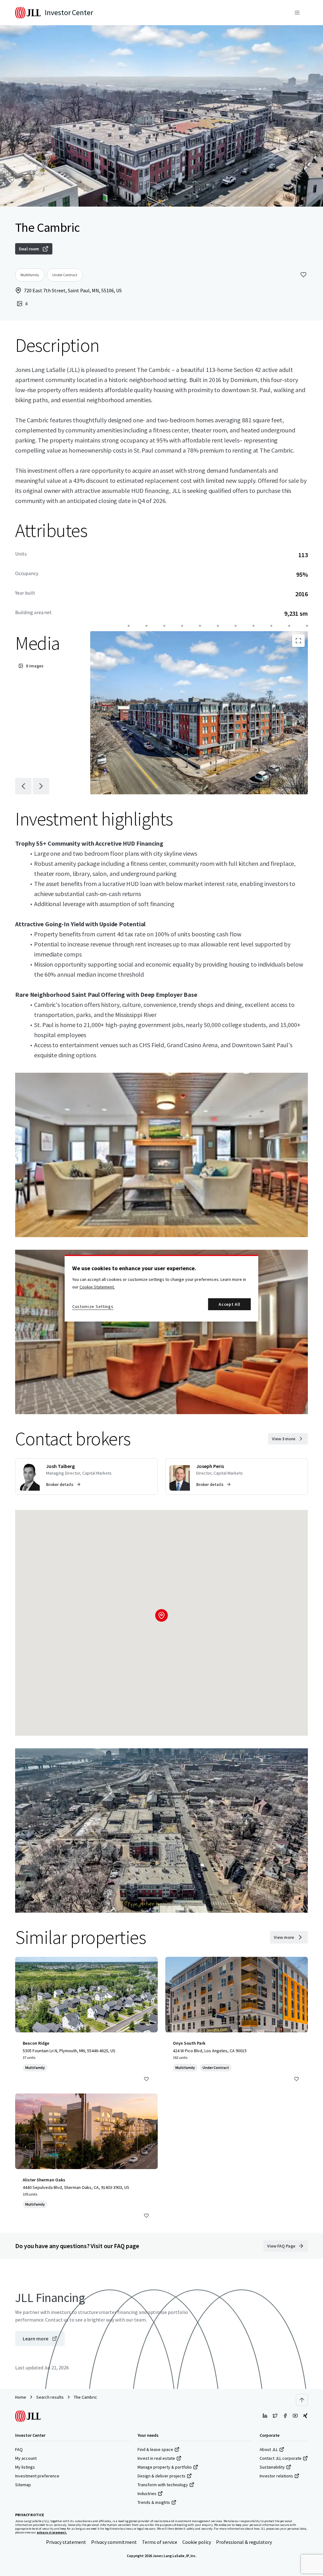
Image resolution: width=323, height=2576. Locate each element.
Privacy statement (66, 2542)
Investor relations (276, 2476)
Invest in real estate (156, 2458)
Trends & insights (154, 2502)
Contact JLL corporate (281, 2458)
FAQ (19, 2449)
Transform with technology (163, 2485)
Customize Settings (93, 1306)
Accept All (229, 1304)
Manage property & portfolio (165, 2467)
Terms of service (160, 2542)
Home (21, 2397)
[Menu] (297, 13)
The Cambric (85, 2397)
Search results (50, 2397)
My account (26, 2458)
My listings (25, 2467)
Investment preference (37, 2476)
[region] (161, 1288)
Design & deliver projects (161, 2476)
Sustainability (272, 2467)
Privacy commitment (114, 2542)
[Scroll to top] (302, 2400)
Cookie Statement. (97, 1287)
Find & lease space (155, 2449)
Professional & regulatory (244, 2542)
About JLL (269, 2449)
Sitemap (23, 2485)
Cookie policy (197, 2542)
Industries (147, 2493)
